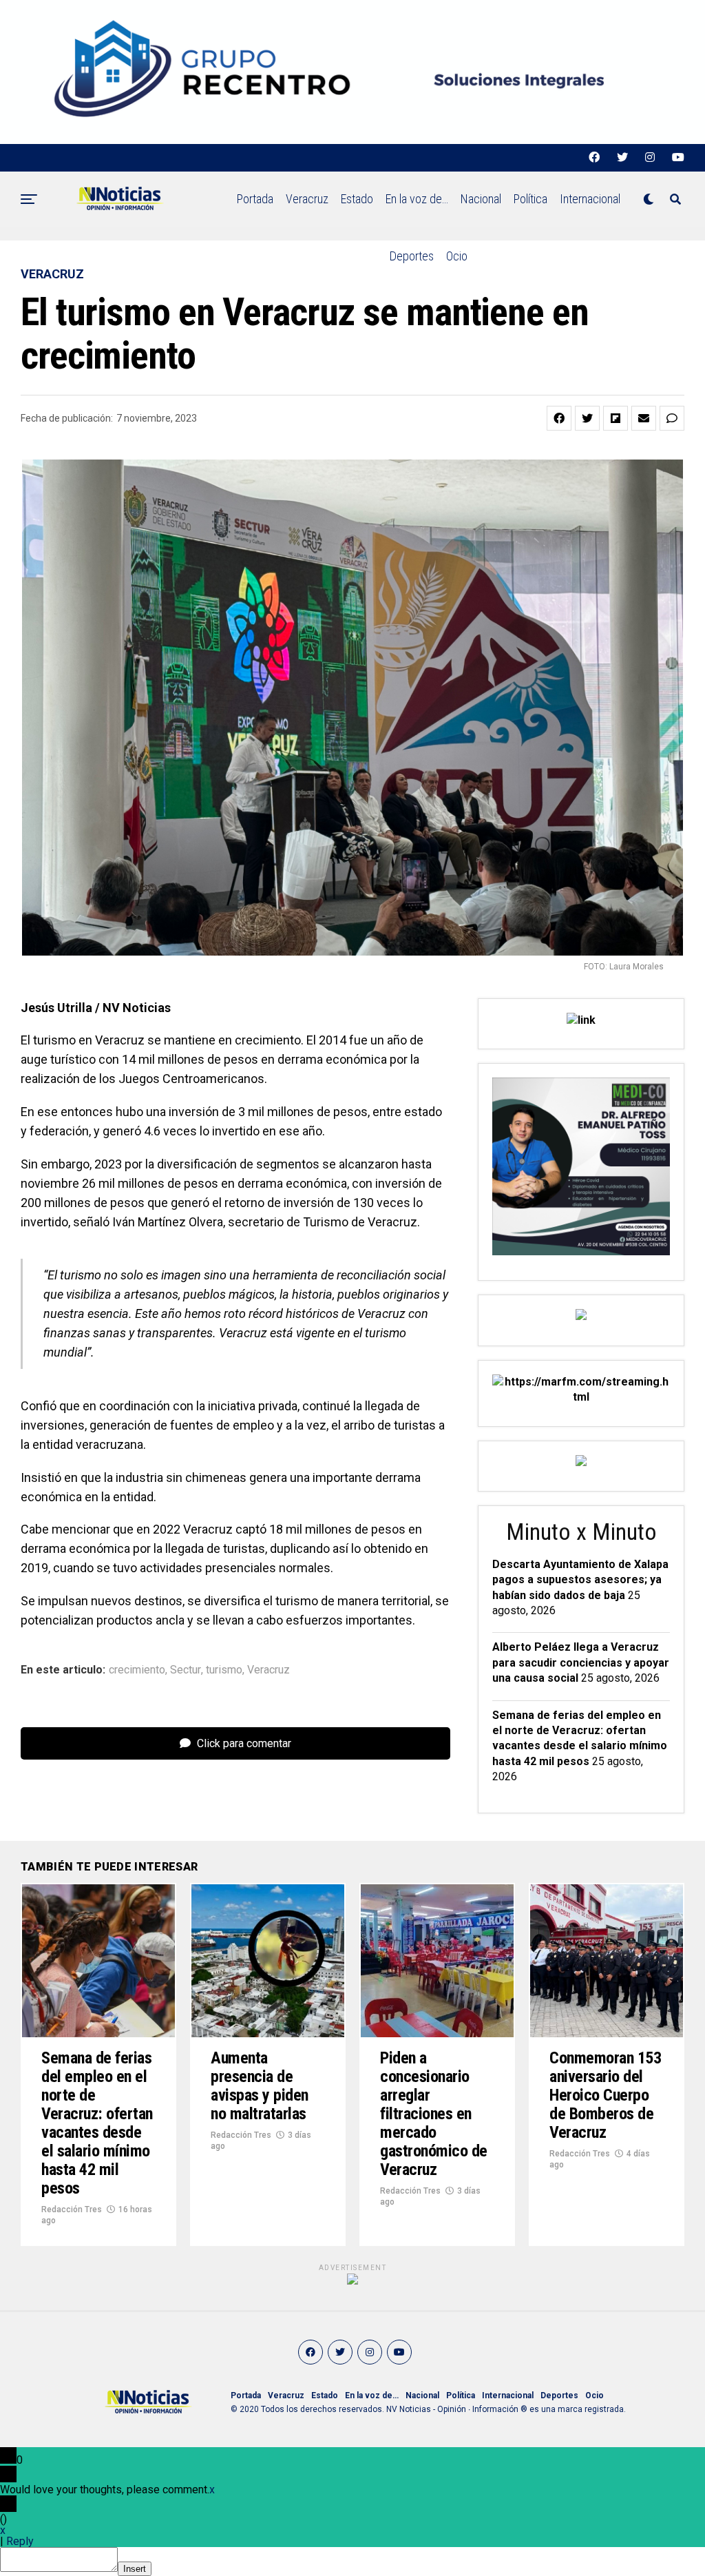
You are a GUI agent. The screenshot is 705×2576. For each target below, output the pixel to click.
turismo (224, 1670)
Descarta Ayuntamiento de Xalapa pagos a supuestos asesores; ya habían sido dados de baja (580, 1580)
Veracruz (307, 199)
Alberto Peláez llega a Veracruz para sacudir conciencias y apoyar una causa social (581, 1662)
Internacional (590, 199)
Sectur (186, 1670)
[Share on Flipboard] (615, 418)
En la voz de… (417, 199)
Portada (255, 199)
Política (530, 199)
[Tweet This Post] (587, 418)
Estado (357, 199)
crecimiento (137, 1670)
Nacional (481, 199)
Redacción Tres (72, 2209)
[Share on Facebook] (559, 418)
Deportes (412, 256)
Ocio (457, 256)
